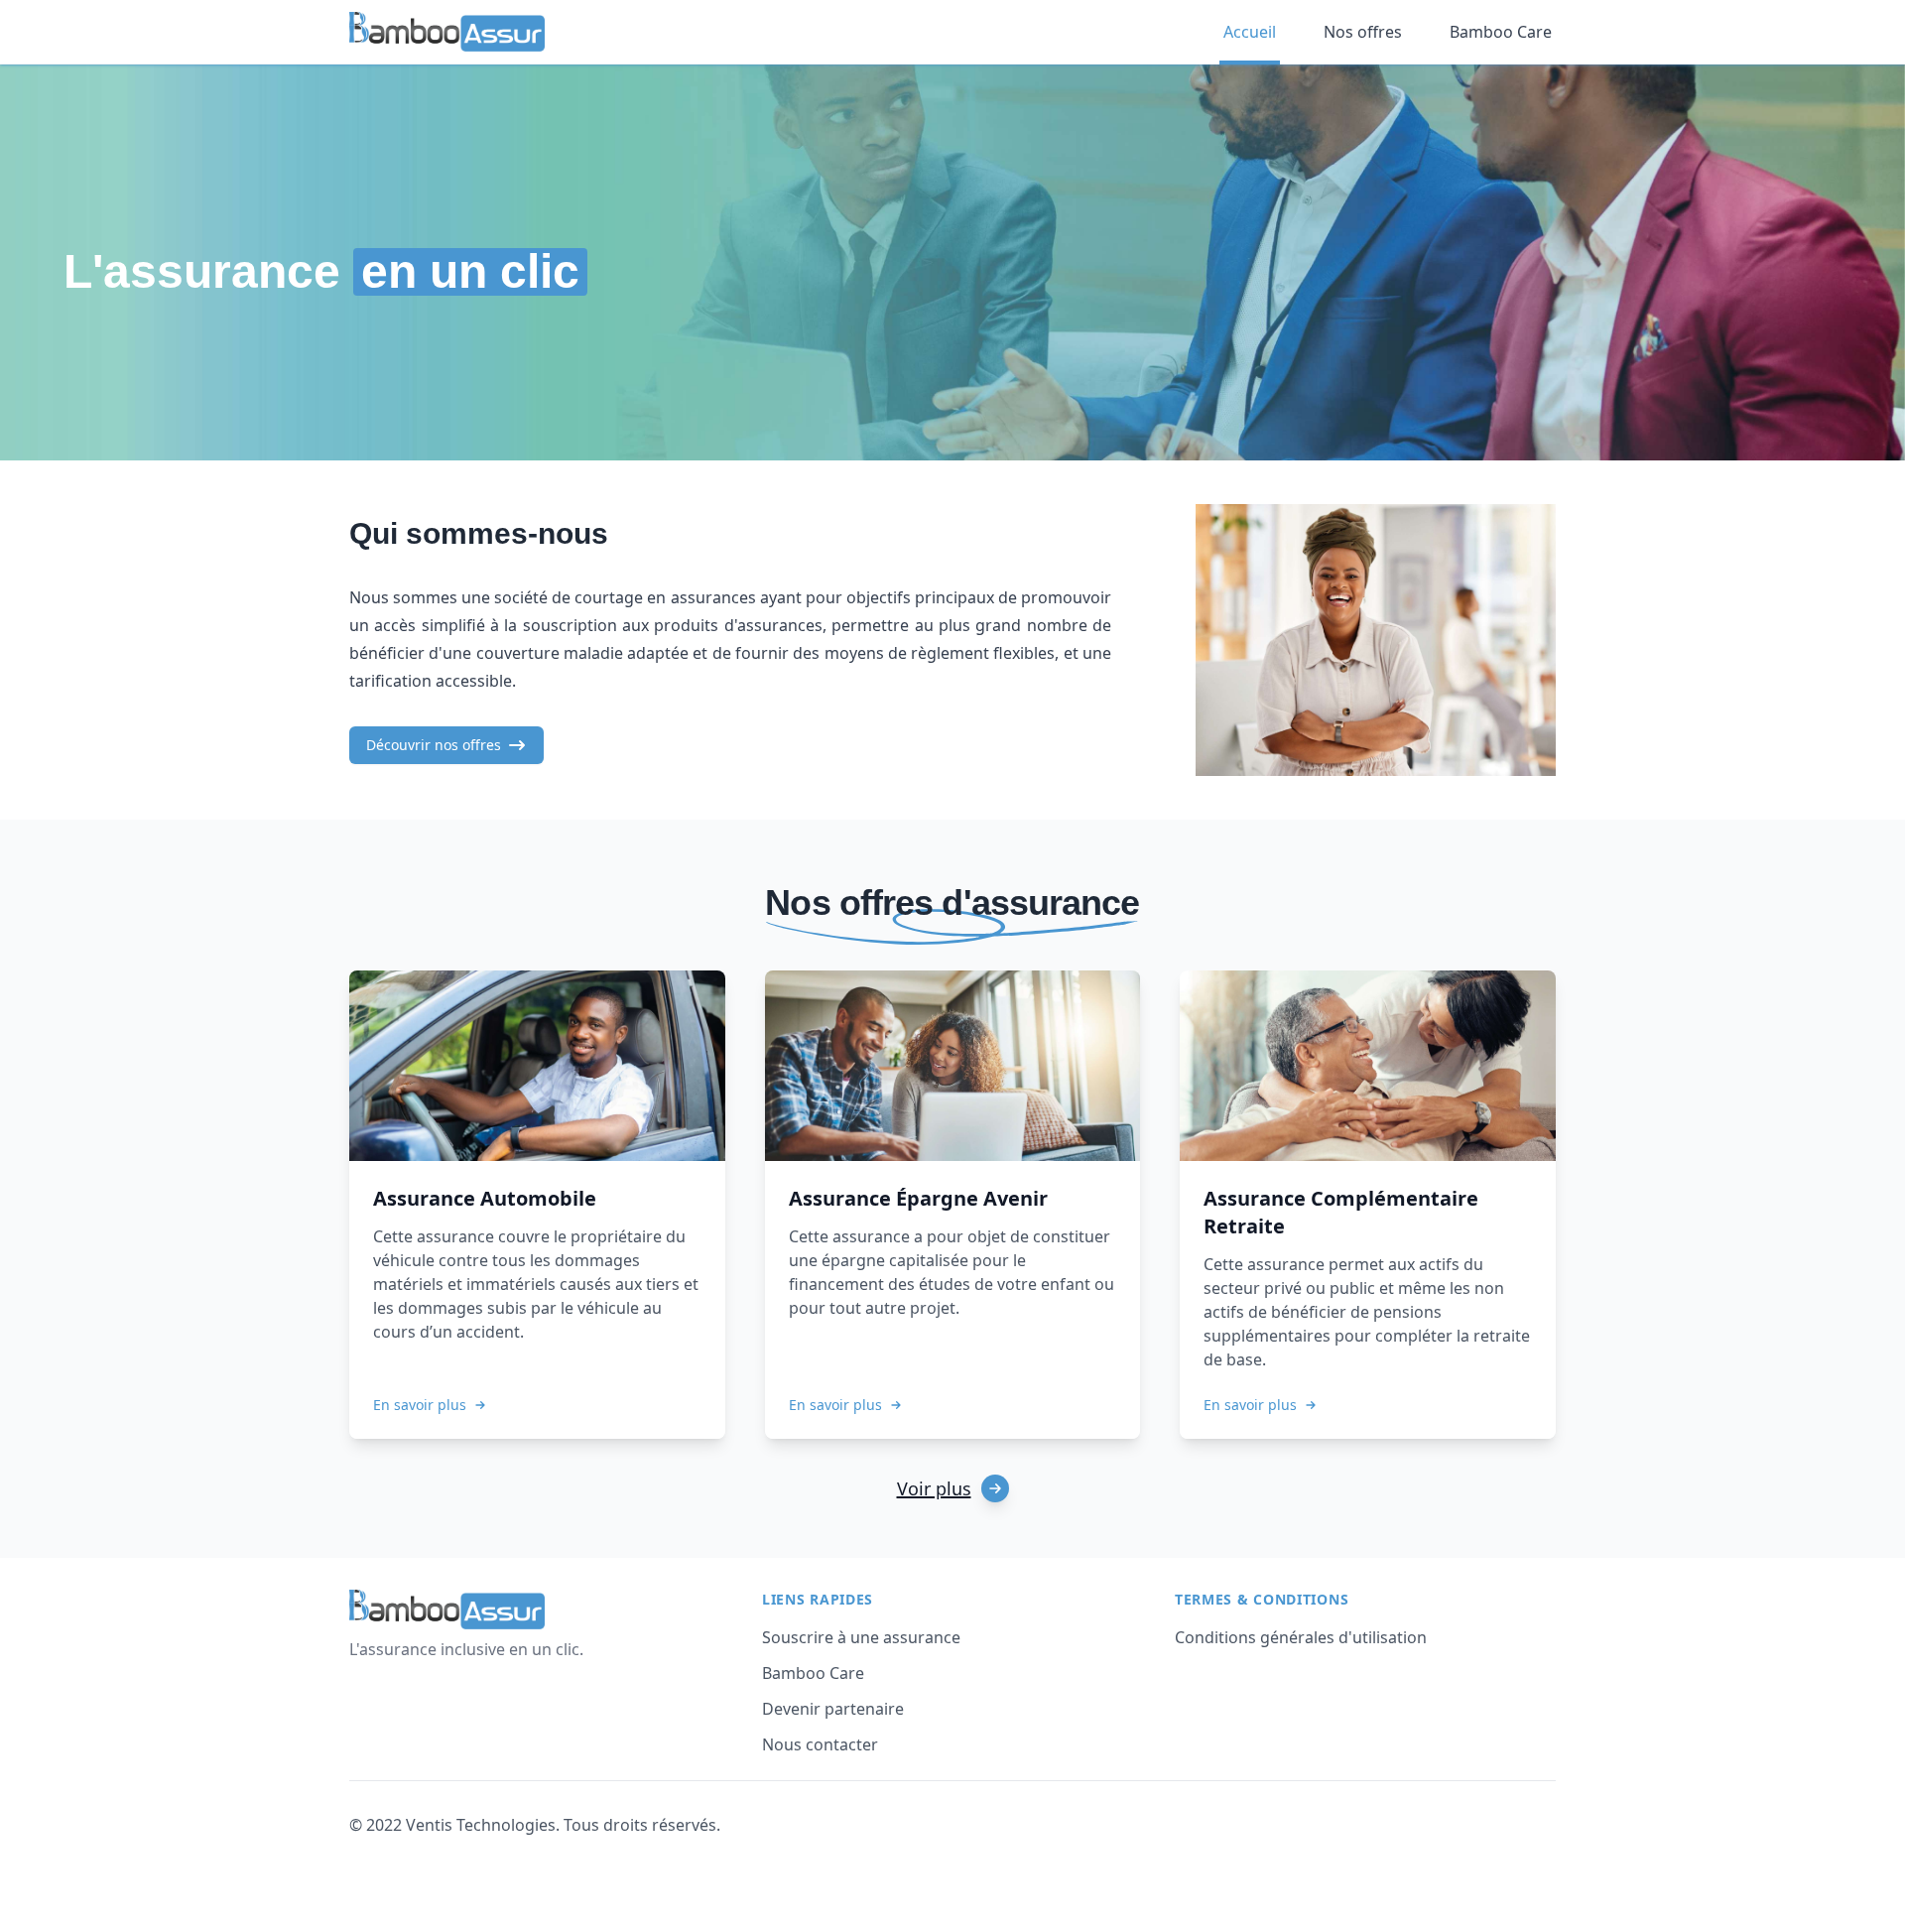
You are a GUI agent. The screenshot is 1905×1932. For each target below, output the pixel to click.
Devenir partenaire (833, 1709)
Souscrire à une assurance (861, 1637)
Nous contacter (820, 1744)
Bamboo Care (813, 1673)
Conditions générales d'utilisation (1301, 1637)
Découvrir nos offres (434, 745)
